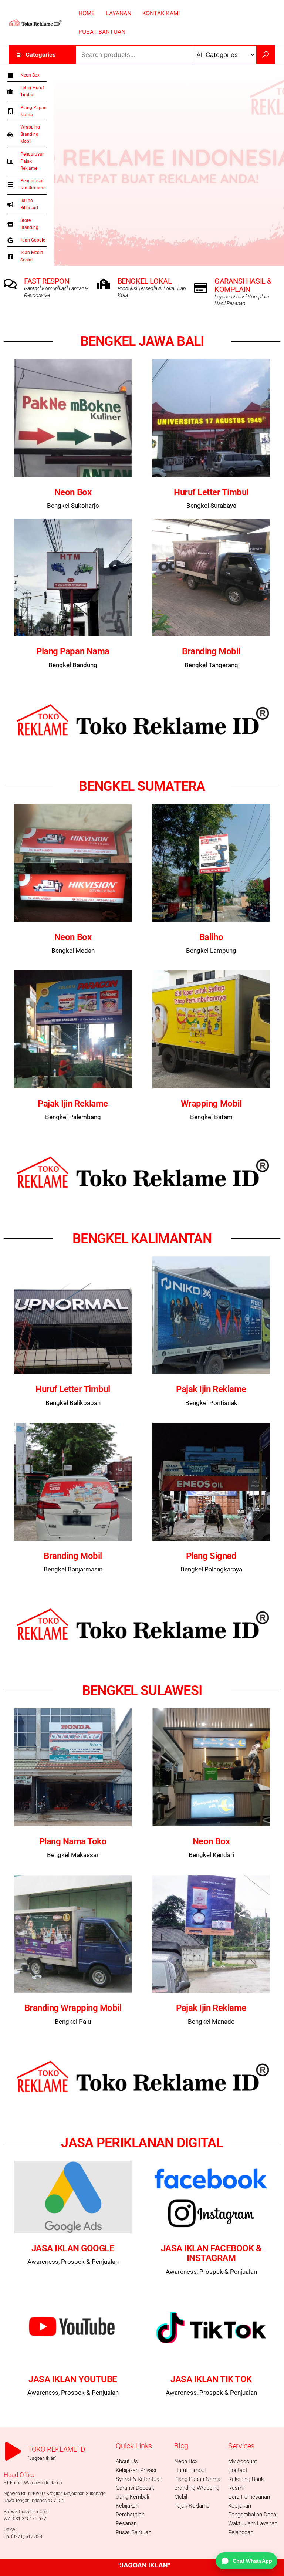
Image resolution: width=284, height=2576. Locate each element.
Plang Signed (211, 1556)
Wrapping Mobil (211, 1104)
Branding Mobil (211, 651)
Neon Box (73, 492)
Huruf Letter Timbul (211, 492)
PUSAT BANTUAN (102, 32)
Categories (40, 55)
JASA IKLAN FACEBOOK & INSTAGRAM (211, 2253)
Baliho (211, 937)
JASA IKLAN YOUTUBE (73, 2379)
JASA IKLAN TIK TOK (211, 2379)
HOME (87, 13)
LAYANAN (119, 13)
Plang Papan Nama (73, 651)
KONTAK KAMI (161, 13)
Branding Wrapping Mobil (73, 2008)
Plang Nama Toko (73, 1841)
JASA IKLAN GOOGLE (73, 2248)
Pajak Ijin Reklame (73, 1104)
